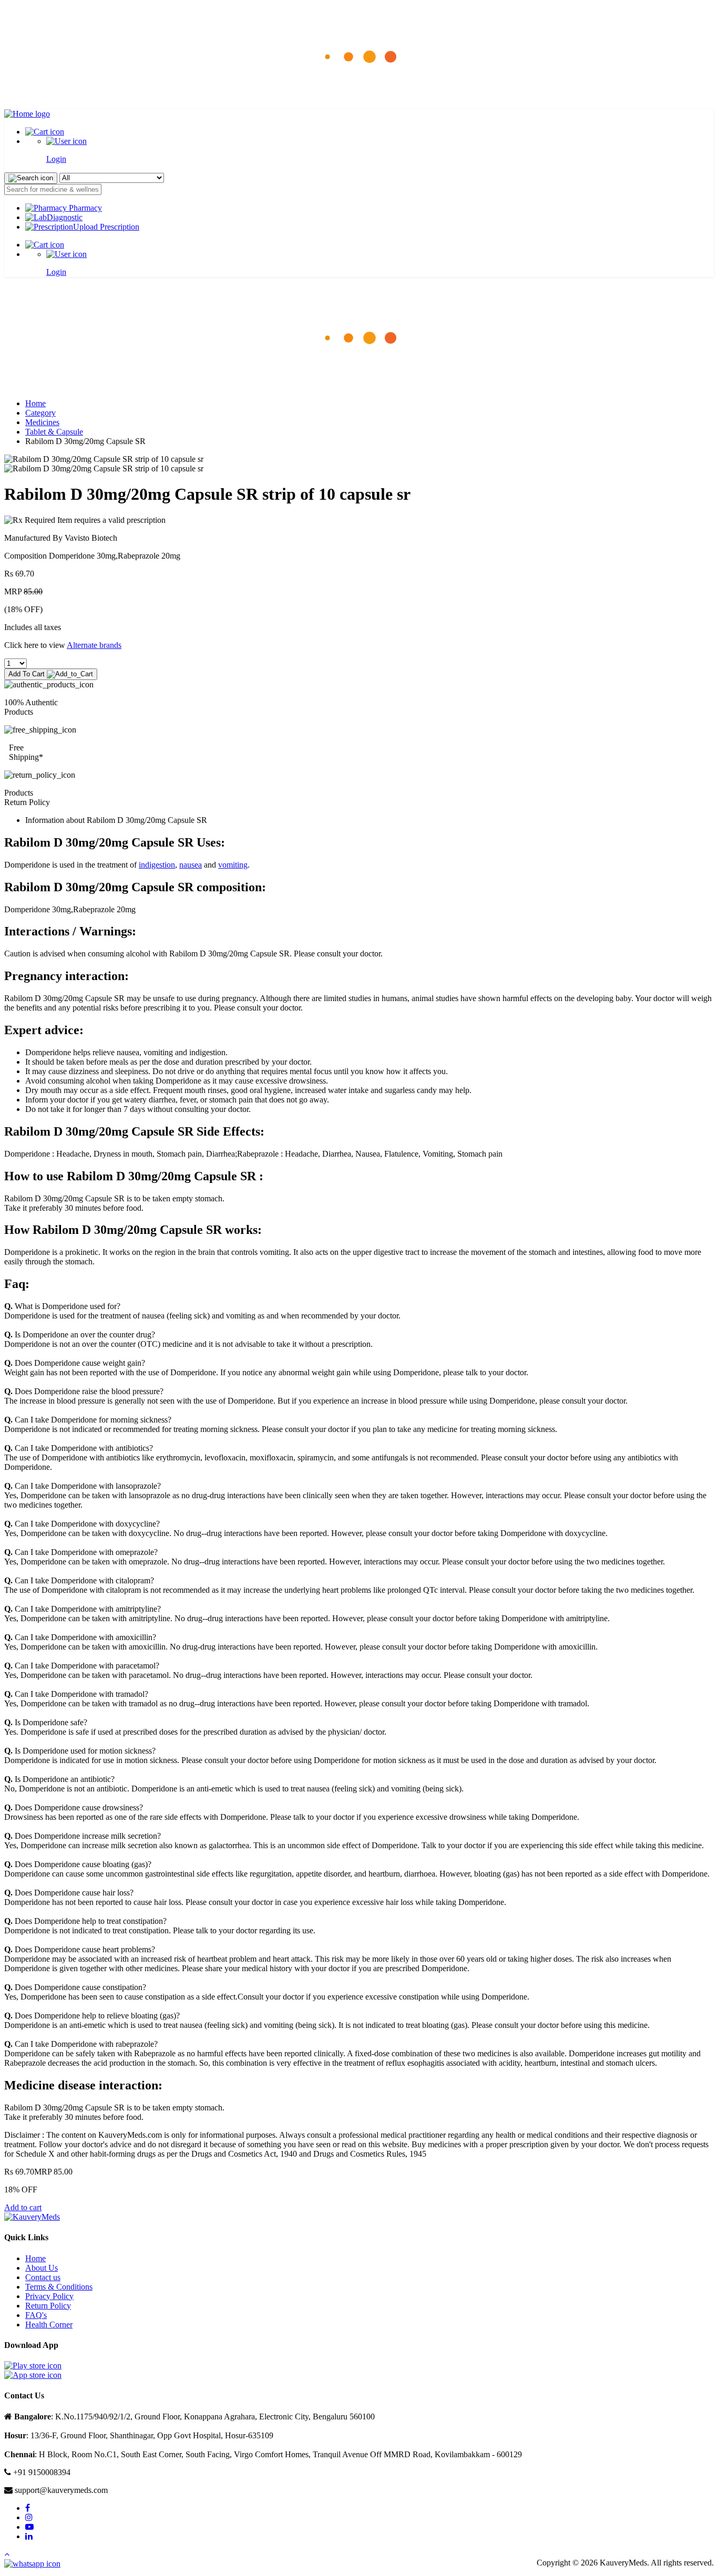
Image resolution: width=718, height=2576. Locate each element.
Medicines (42, 422)
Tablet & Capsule (54, 432)
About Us (42, 2268)
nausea (191, 865)
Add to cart (23, 2207)
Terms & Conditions (59, 2287)
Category (40, 413)
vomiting (233, 865)
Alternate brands (94, 645)
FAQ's (36, 2315)
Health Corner (49, 2325)
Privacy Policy (49, 2296)
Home (35, 403)
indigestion (157, 865)
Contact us (43, 2277)
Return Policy (48, 2306)
